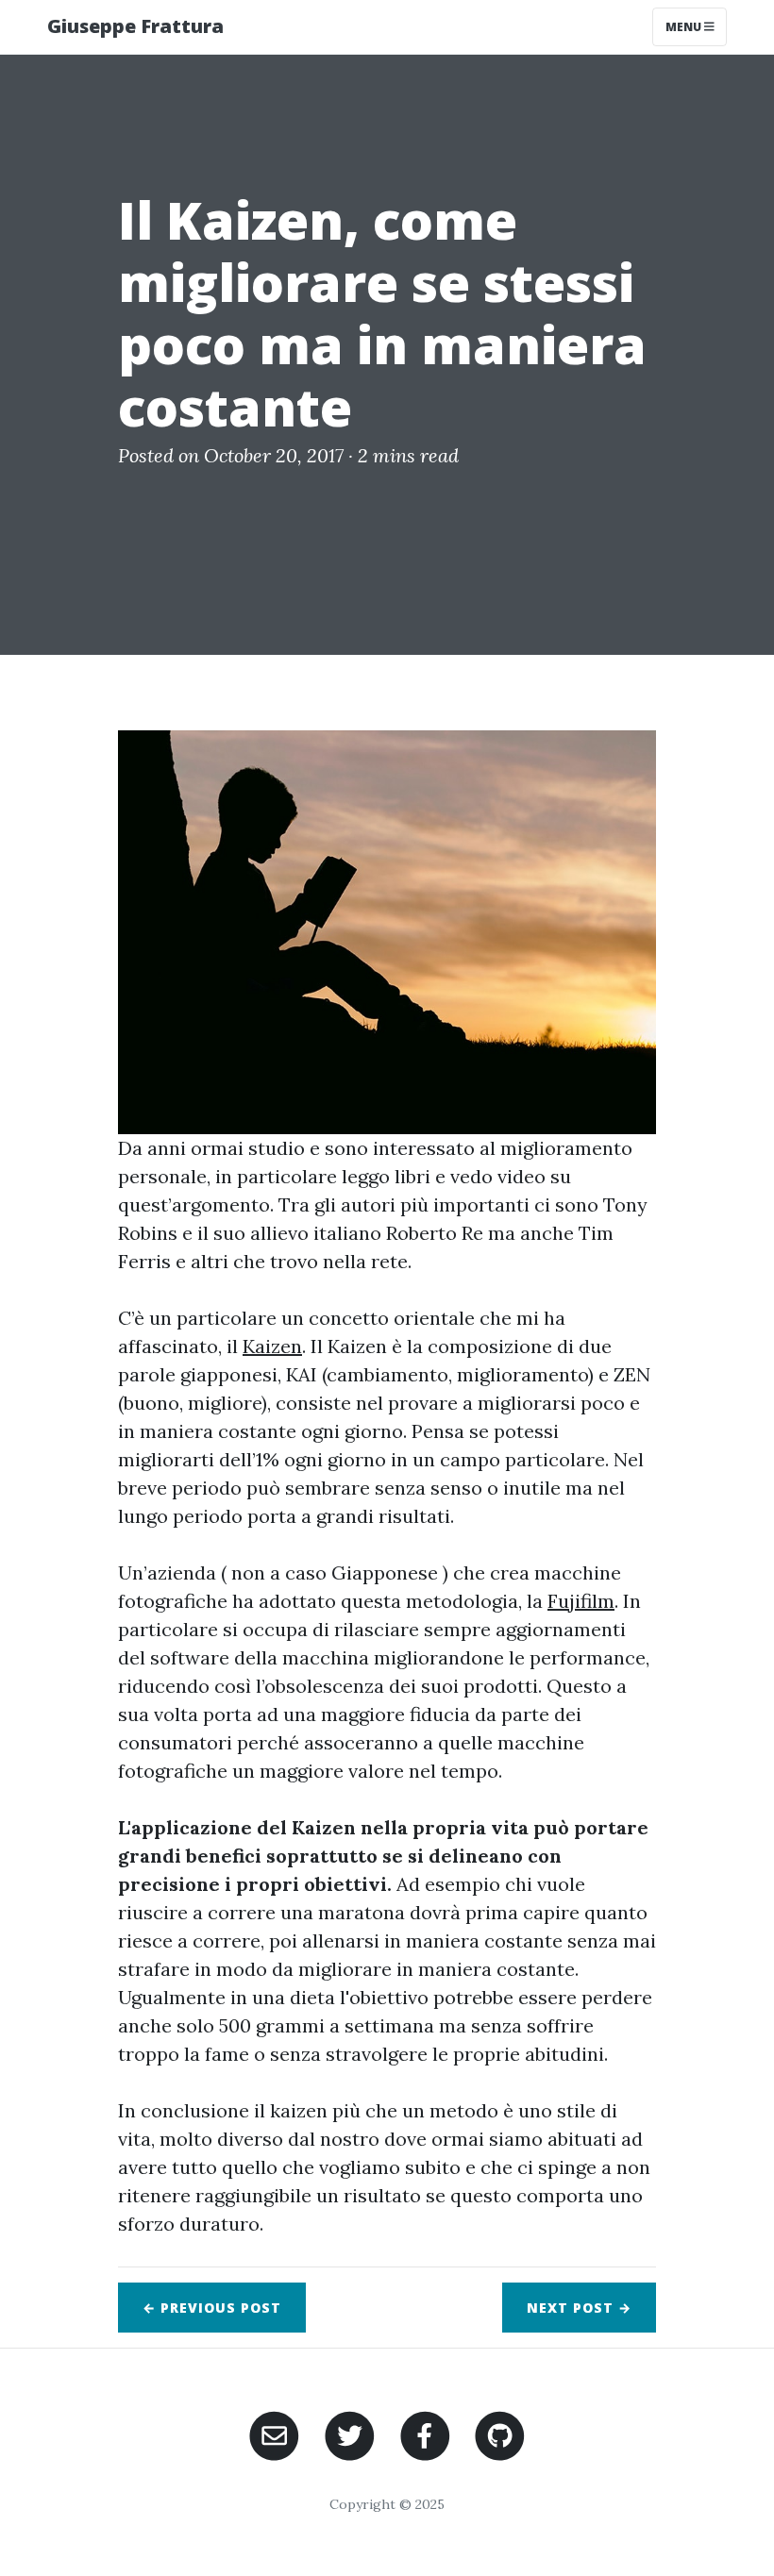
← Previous (212, 2308)
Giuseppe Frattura (135, 26)
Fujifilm (581, 1601)
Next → (579, 2308)
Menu (685, 27)
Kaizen (272, 1346)
